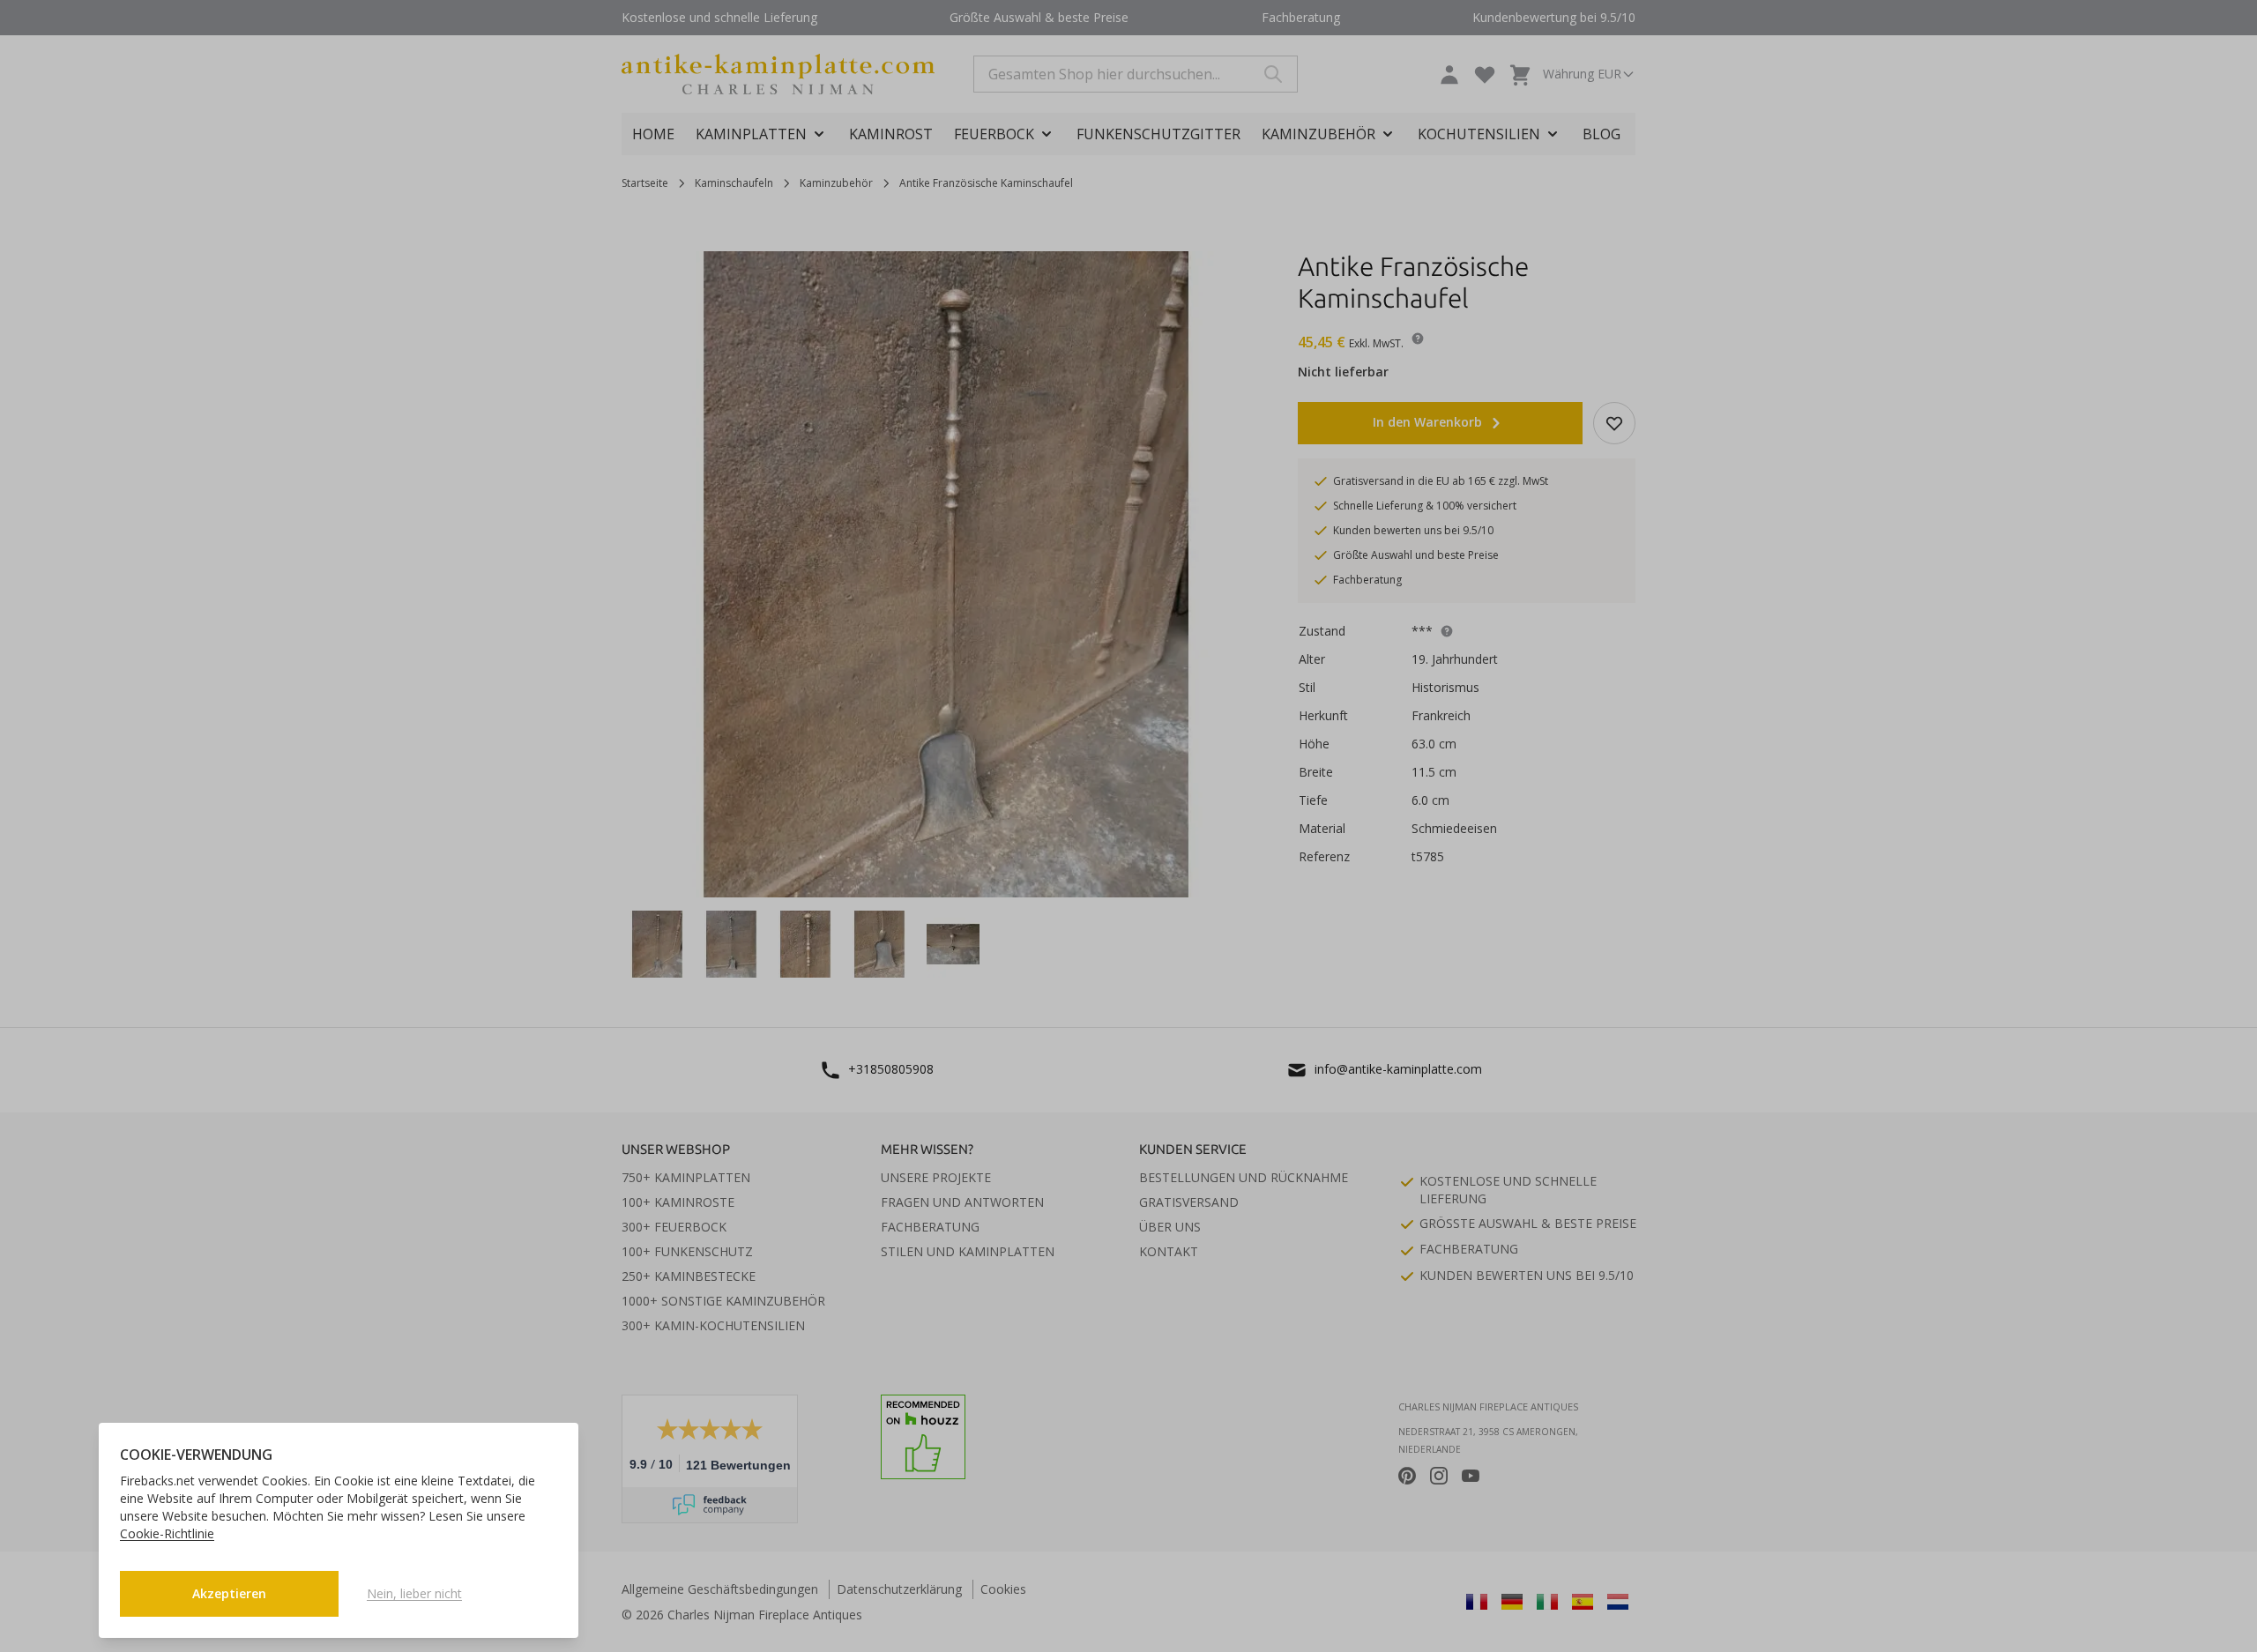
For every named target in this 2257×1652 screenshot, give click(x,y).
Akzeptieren (229, 1593)
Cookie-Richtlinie (167, 1533)
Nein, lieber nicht (414, 1593)
